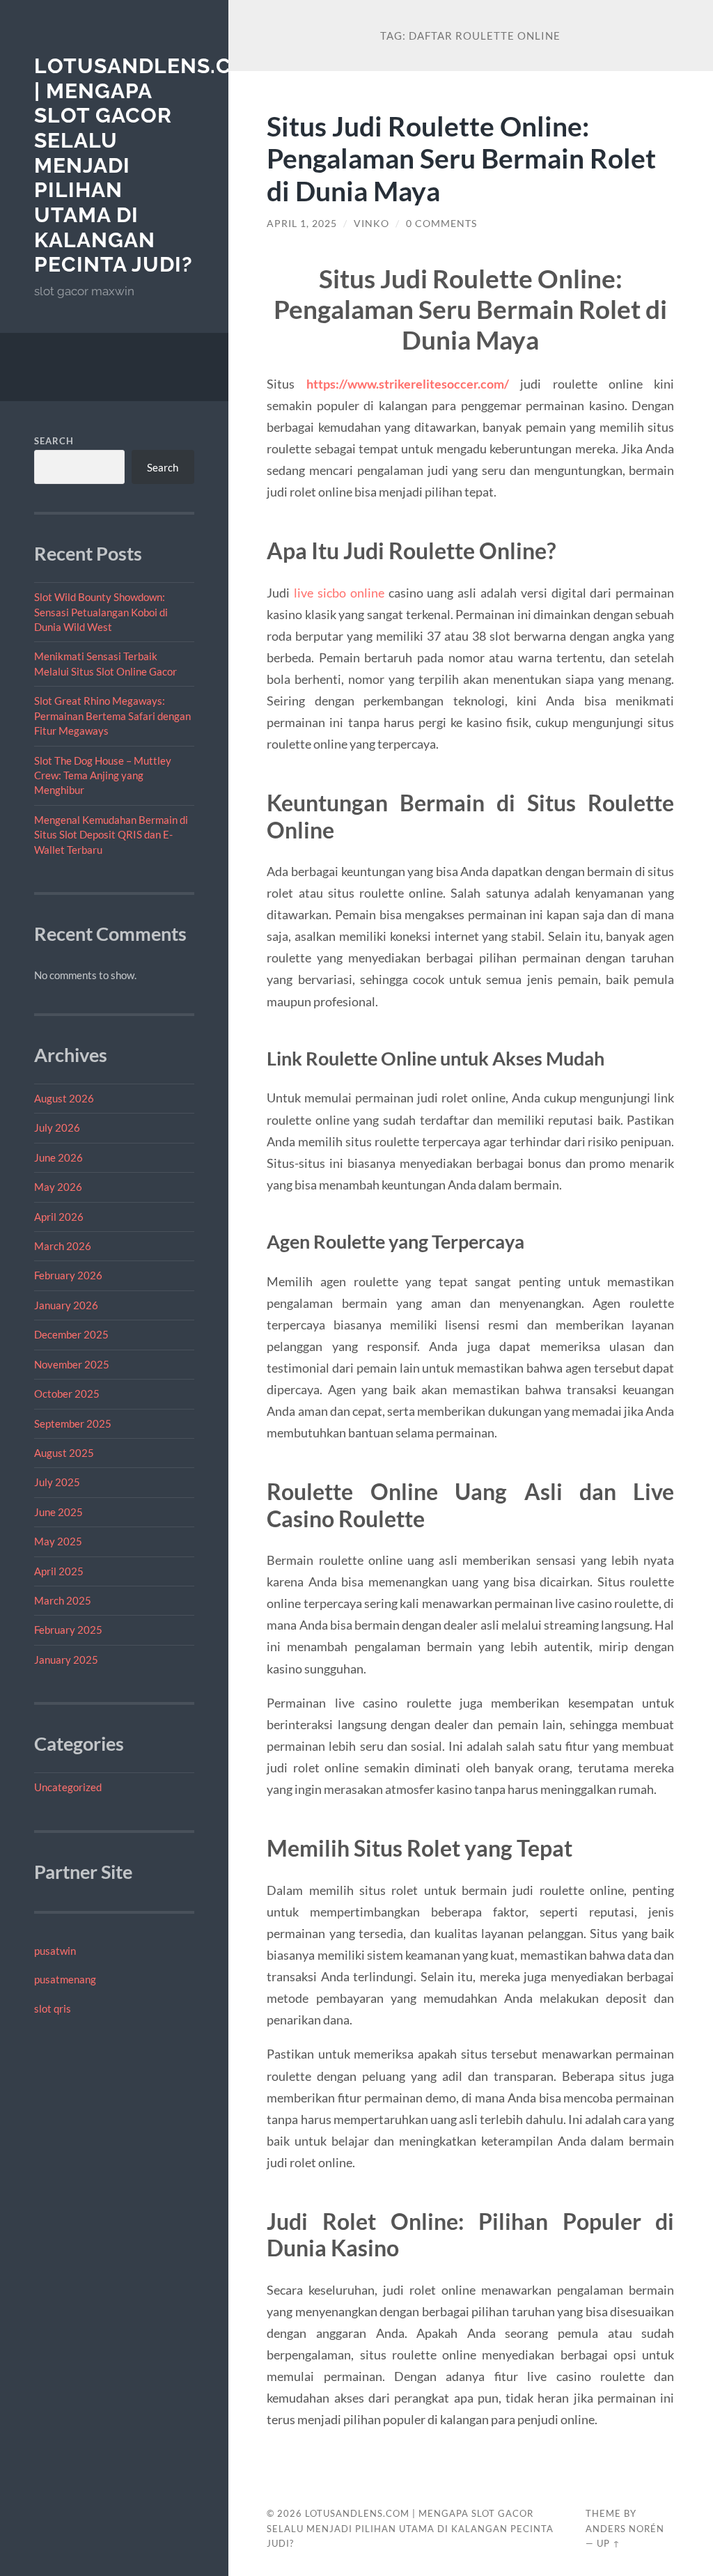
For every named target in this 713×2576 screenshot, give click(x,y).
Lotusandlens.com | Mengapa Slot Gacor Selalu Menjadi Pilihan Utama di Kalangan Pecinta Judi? (410, 2529)
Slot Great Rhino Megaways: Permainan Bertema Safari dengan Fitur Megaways (112, 716)
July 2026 (57, 1127)
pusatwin (55, 1951)
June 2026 (58, 1157)
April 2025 (59, 1571)
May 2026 (58, 1187)
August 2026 (64, 1098)
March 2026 (63, 1246)
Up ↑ (609, 2543)
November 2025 (72, 1364)
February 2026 (68, 1275)
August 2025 (64, 1453)
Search (54, 441)
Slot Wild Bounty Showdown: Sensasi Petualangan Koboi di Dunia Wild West (101, 612)
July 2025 (57, 1482)
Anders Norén (625, 2529)
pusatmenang (65, 1979)
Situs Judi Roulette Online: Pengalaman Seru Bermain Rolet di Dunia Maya (461, 158)
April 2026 (59, 1217)
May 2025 (58, 1541)
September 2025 (73, 1423)
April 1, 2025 (302, 224)
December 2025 (71, 1334)
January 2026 (66, 1305)
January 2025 (66, 1660)
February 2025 (68, 1630)
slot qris (53, 2008)
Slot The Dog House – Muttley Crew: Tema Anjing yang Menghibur (103, 775)
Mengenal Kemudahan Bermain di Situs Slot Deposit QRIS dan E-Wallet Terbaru (111, 835)
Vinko (371, 224)
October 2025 (67, 1394)
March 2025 (63, 1600)
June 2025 (58, 1512)
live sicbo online (339, 593)
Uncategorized (68, 1787)
